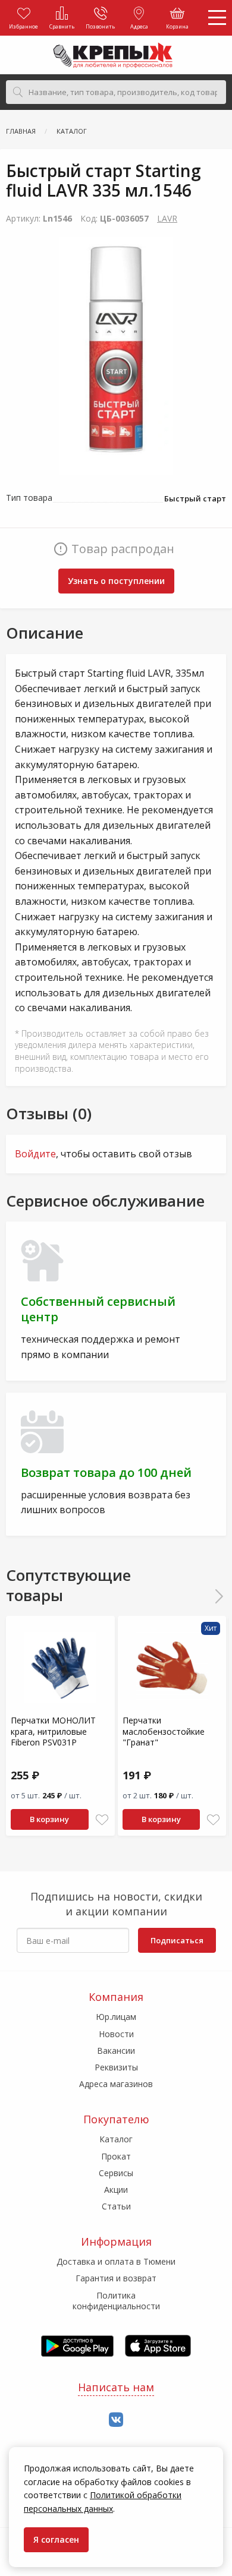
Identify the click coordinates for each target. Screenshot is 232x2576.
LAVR (167, 218)
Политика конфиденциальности (116, 2301)
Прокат (116, 2156)
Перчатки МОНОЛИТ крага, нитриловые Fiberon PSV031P (53, 1731)
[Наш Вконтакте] (116, 2420)
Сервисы (116, 2173)
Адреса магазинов (116, 2084)
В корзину (49, 1819)
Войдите (35, 1154)
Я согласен (56, 2539)
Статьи (116, 2206)
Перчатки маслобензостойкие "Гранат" (164, 1731)
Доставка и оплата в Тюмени (116, 2261)
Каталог (116, 2139)
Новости (116, 2034)
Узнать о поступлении (116, 581)
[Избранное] (102, 1820)
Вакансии (116, 2051)
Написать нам (116, 2387)
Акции (116, 2190)
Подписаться (177, 1940)
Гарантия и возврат (116, 2278)
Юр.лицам (116, 2017)
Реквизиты (116, 2067)
